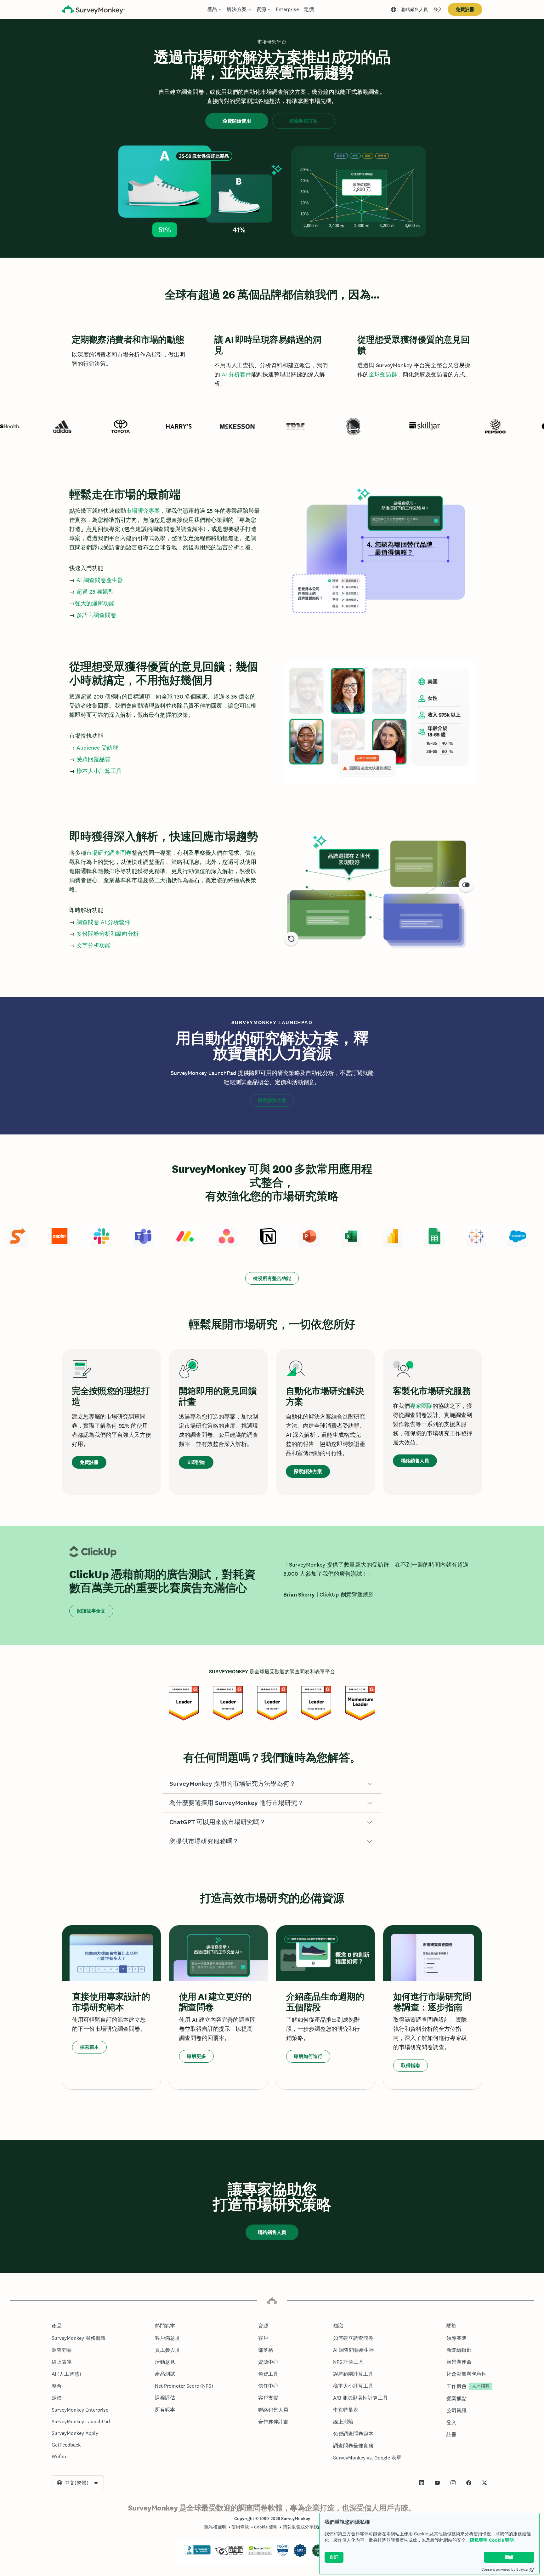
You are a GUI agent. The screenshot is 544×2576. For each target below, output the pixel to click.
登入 (438, 9)
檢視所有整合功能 (272, 1278)
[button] (272, 1784)
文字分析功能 (93, 945)
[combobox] (78, 2483)
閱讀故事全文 (91, 1611)
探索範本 (89, 2047)
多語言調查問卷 (96, 615)
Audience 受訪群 (97, 748)
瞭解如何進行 (308, 2056)
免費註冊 (465, 9)
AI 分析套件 (236, 374)
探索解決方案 (303, 121)
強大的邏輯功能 (95, 603)
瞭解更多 (196, 2056)
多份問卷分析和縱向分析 (108, 934)
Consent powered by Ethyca (504, 2569)
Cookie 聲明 (501, 2540)
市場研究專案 (143, 511)
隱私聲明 (479, 2540)
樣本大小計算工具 (99, 771)
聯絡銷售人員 (415, 9)
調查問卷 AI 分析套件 (103, 922)
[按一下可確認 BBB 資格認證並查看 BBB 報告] (197, 2553)
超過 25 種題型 (95, 592)
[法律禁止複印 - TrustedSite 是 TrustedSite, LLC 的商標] (260, 2553)
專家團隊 (421, 1406)
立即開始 (196, 1462)
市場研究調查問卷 (109, 853)
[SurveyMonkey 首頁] (93, 10)
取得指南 (411, 2065)
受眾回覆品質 (93, 759)
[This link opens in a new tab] (422, 2483)
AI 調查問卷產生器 (100, 580)
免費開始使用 (237, 121)
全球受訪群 (383, 374)
